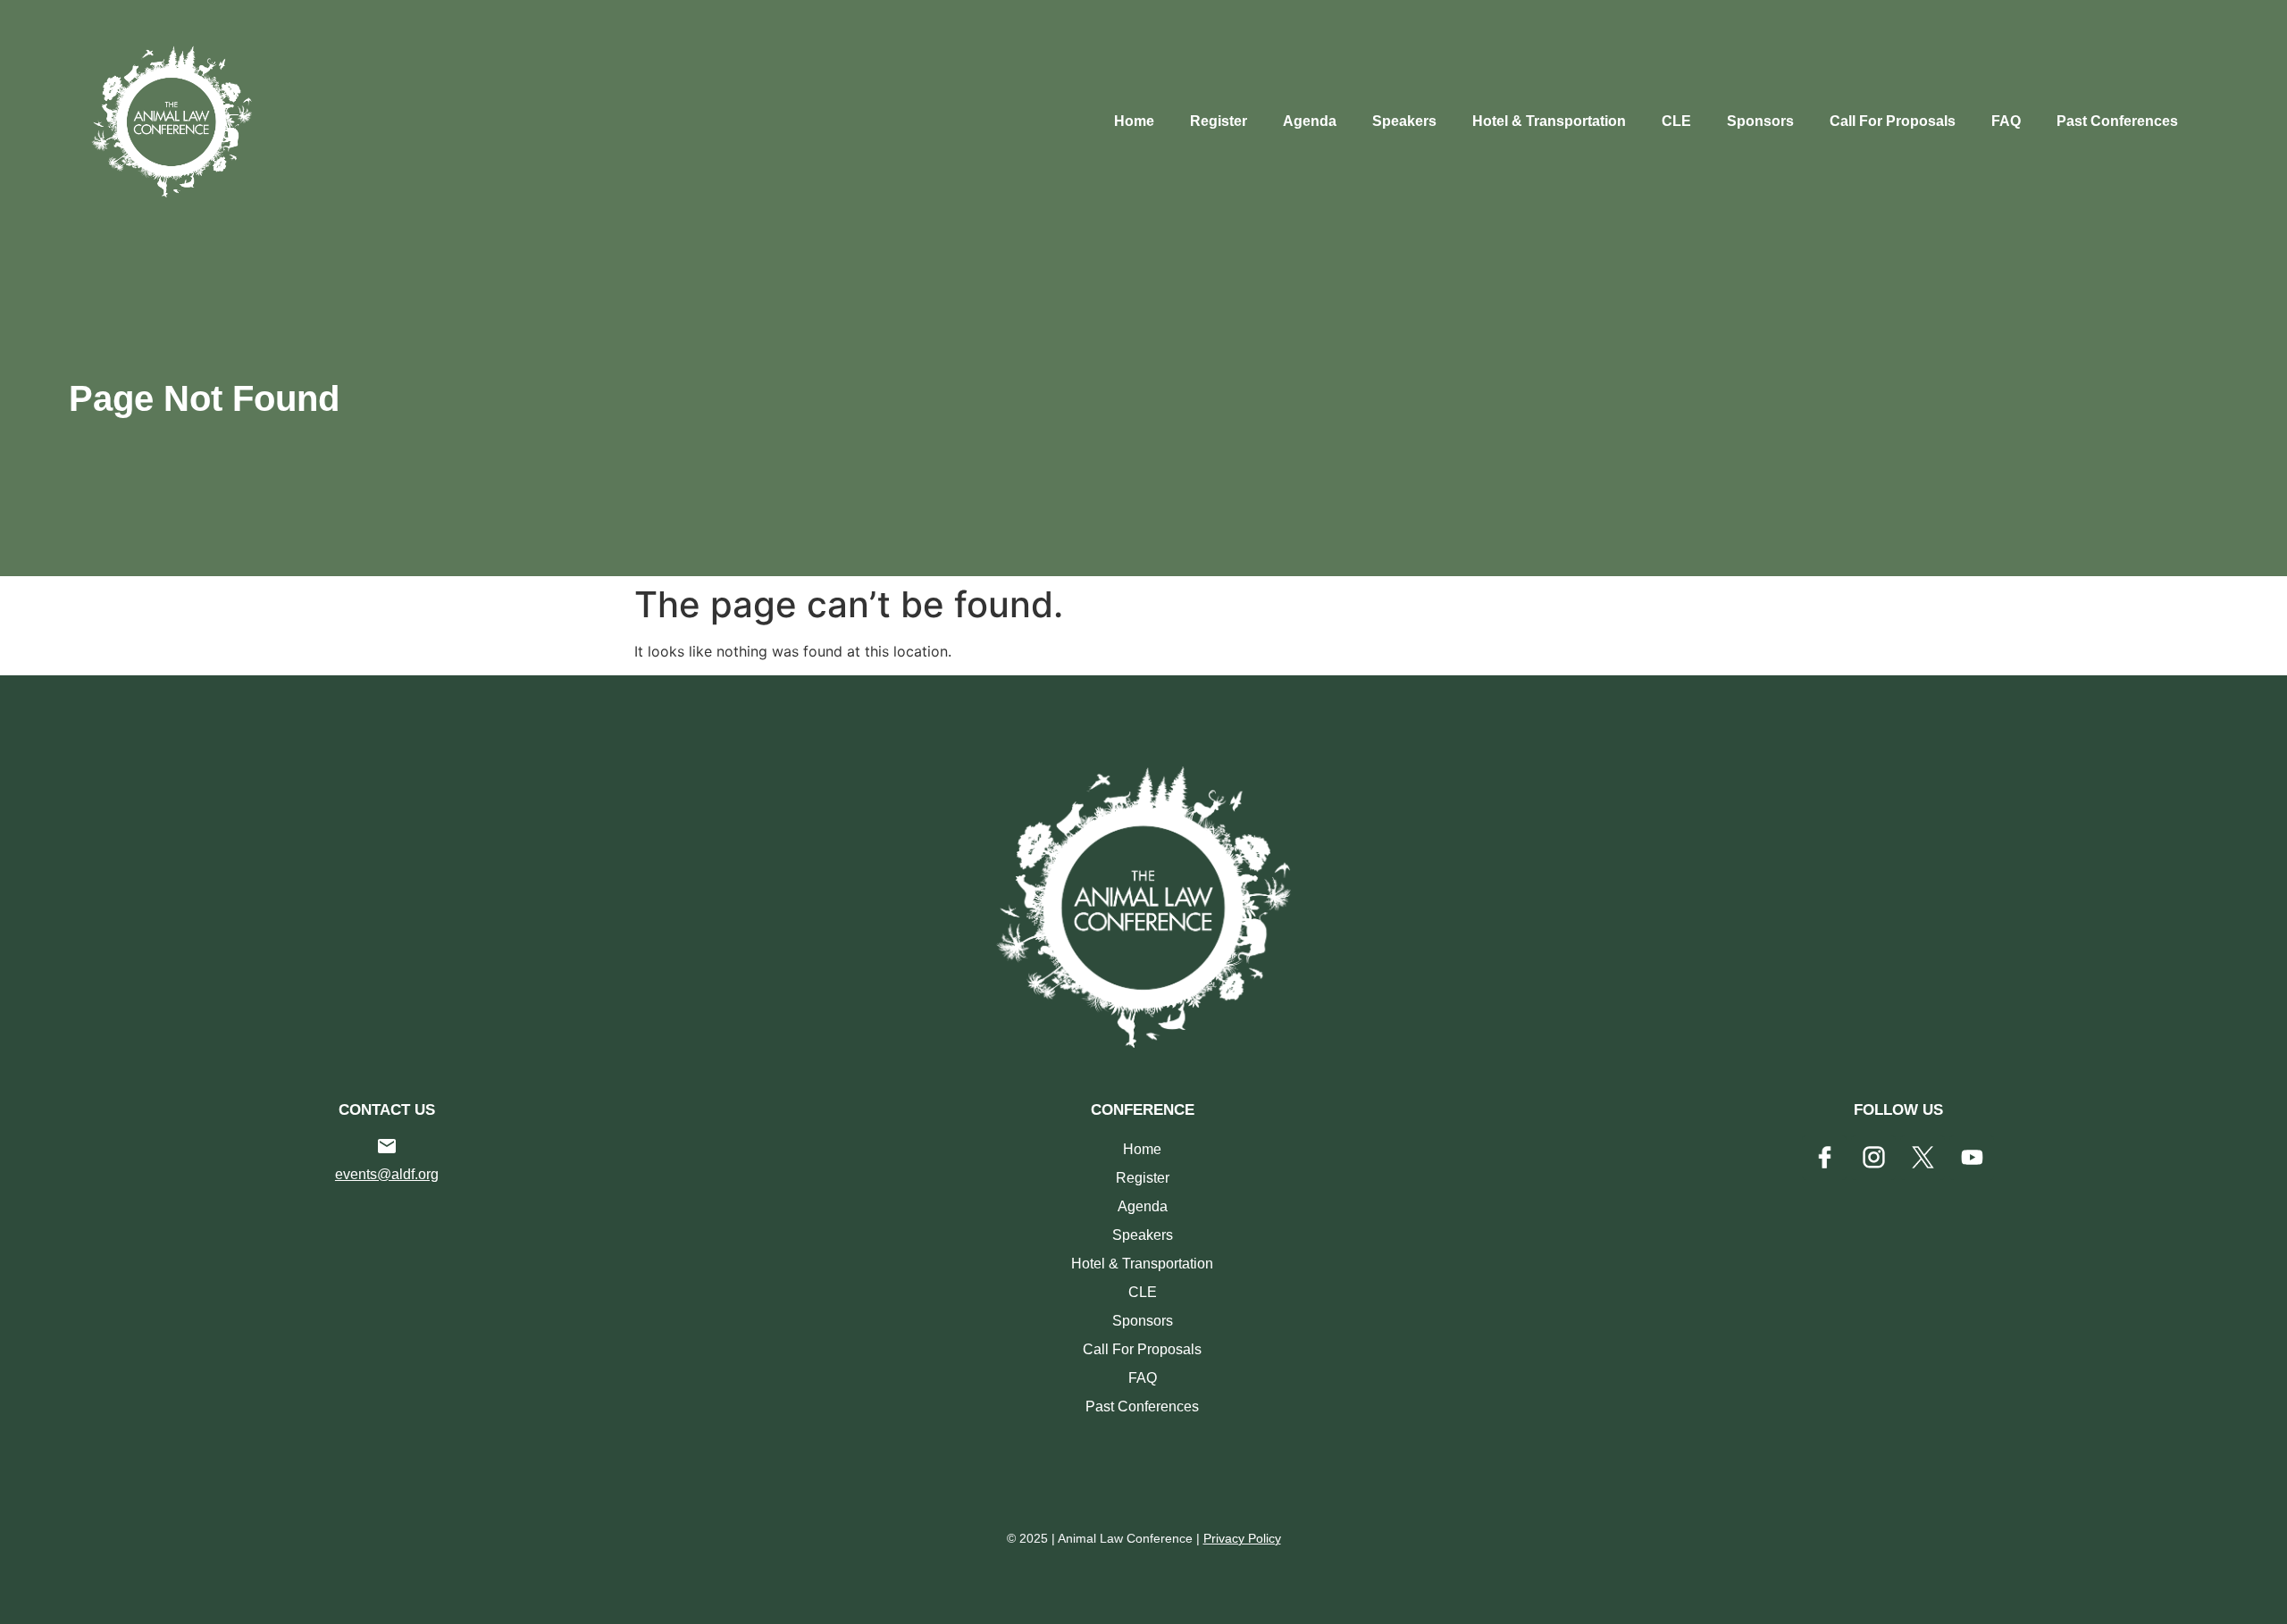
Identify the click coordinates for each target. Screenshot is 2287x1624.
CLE (1676, 121)
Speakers (1404, 121)
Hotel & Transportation (1549, 121)
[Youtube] (1972, 1158)
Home (1134, 121)
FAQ (2006, 121)
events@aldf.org (387, 1174)
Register (1219, 121)
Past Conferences (2117, 121)
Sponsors (1760, 121)
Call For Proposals (1893, 121)
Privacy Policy (1242, 1538)
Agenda (1310, 121)
